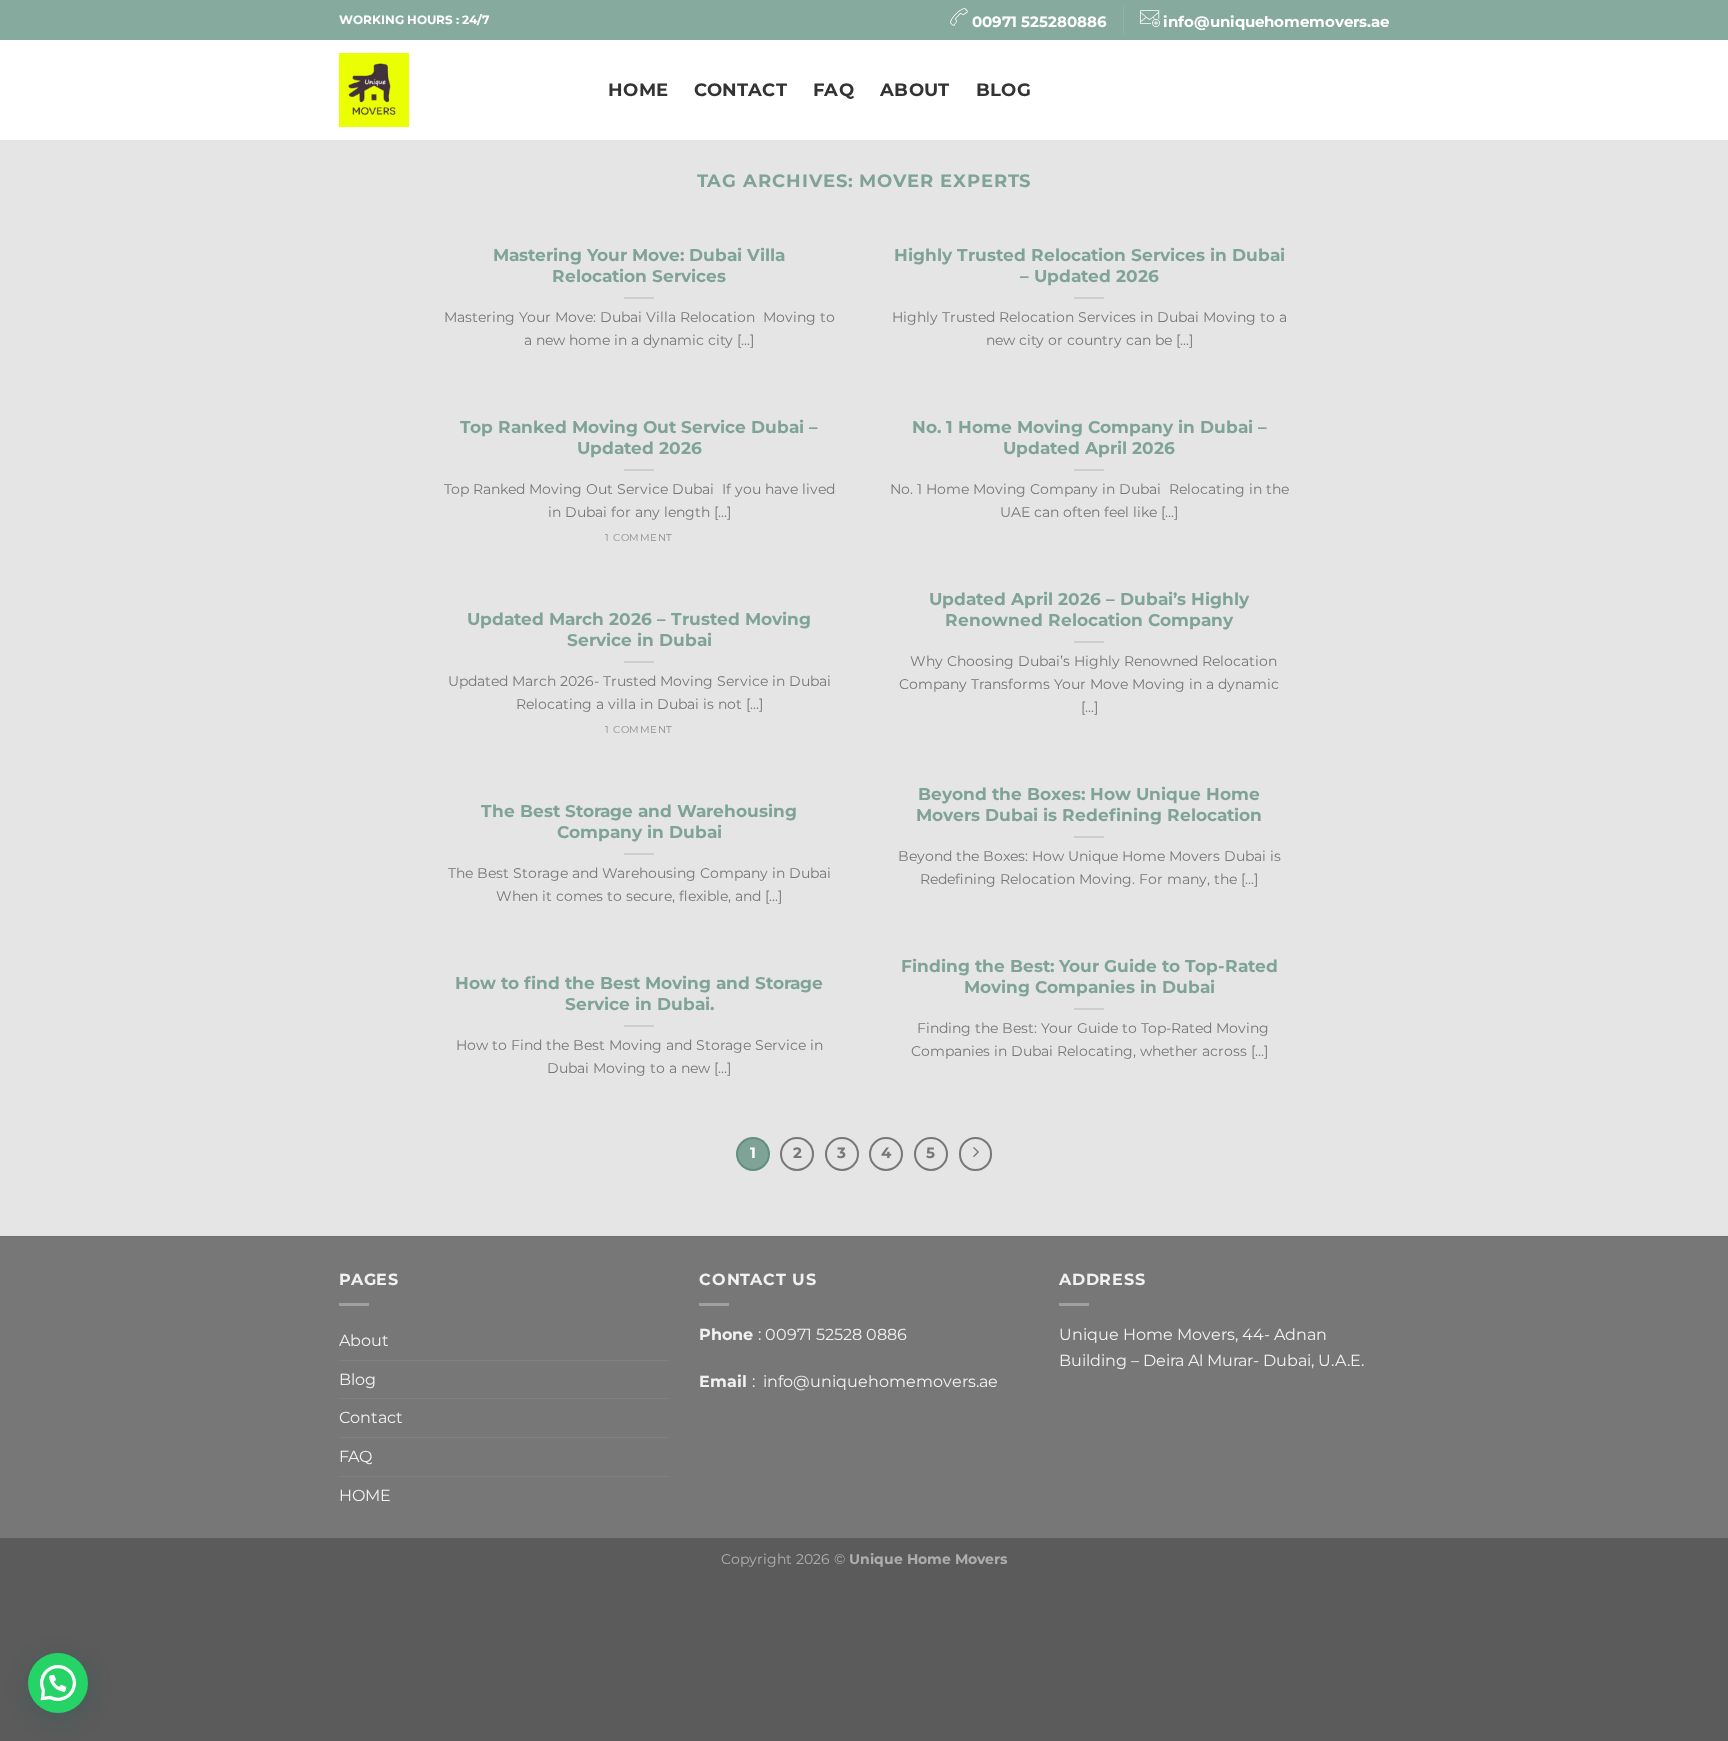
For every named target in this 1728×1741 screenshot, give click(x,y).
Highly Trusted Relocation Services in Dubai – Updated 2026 (1089, 266)
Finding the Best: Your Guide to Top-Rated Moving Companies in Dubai (1089, 977)
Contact (740, 89)
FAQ (833, 89)
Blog (1003, 89)
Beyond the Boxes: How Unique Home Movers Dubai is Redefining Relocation (1089, 805)
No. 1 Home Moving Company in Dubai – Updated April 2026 (1089, 438)
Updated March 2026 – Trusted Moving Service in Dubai (639, 630)
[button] (58, 1683)
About (915, 89)
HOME (638, 89)
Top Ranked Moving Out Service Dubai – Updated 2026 (639, 438)
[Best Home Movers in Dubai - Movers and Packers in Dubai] (458, 90)
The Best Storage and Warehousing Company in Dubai (639, 822)
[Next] (976, 1154)
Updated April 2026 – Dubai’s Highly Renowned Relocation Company (1089, 610)
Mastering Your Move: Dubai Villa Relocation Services (639, 266)
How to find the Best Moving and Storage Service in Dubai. (639, 994)
